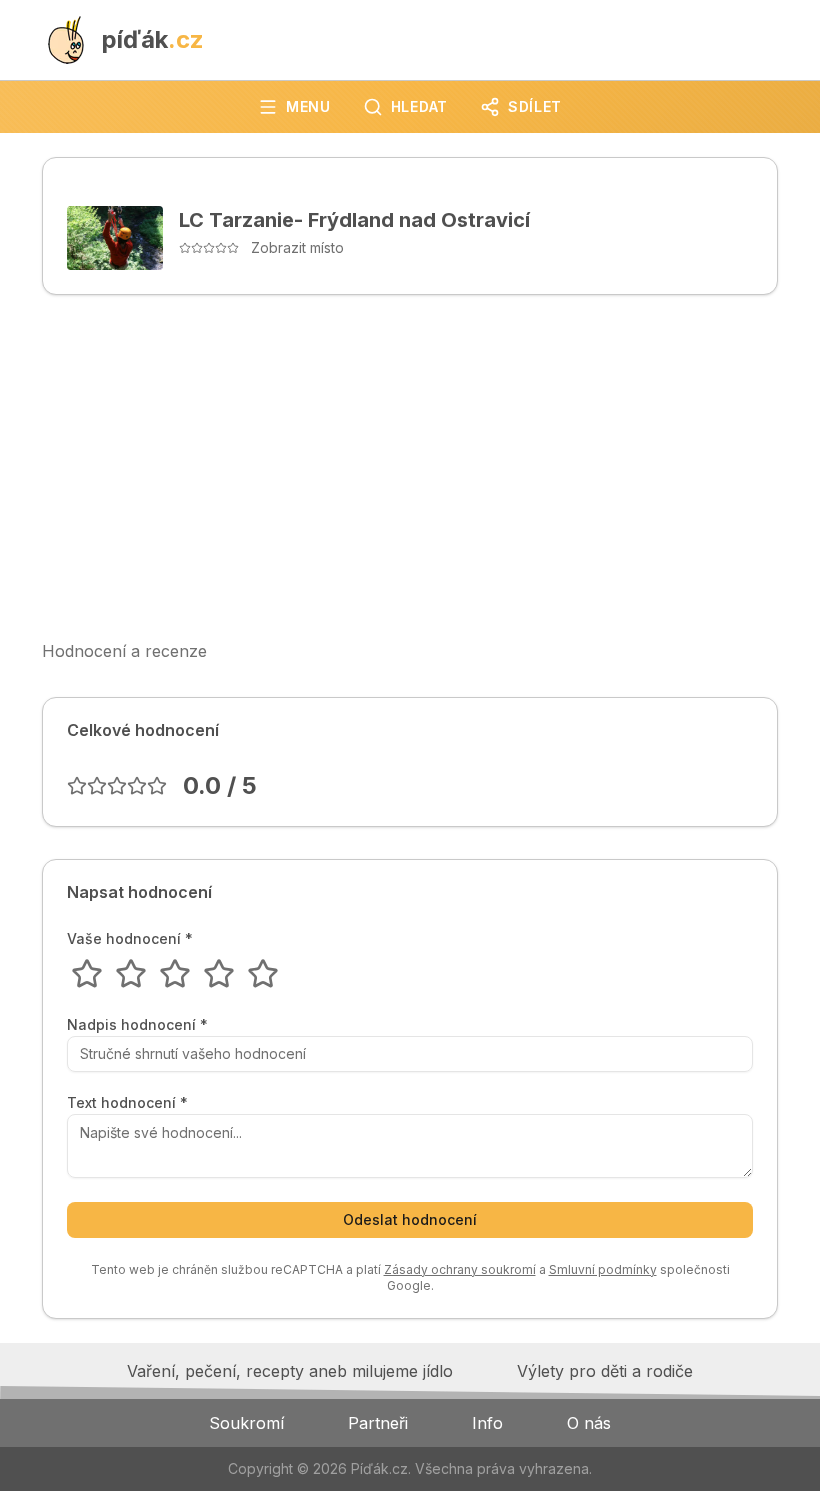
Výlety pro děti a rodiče (605, 1371)
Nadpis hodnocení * (137, 1025)
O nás (589, 1423)
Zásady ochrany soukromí (460, 1269)
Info (487, 1423)
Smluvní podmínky (603, 1269)
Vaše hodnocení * (130, 939)
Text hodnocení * (127, 1103)
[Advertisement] (410, 467)
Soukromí (246, 1423)
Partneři (378, 1423)
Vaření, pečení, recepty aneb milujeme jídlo (290, 1371)
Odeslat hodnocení (410, 1219)
